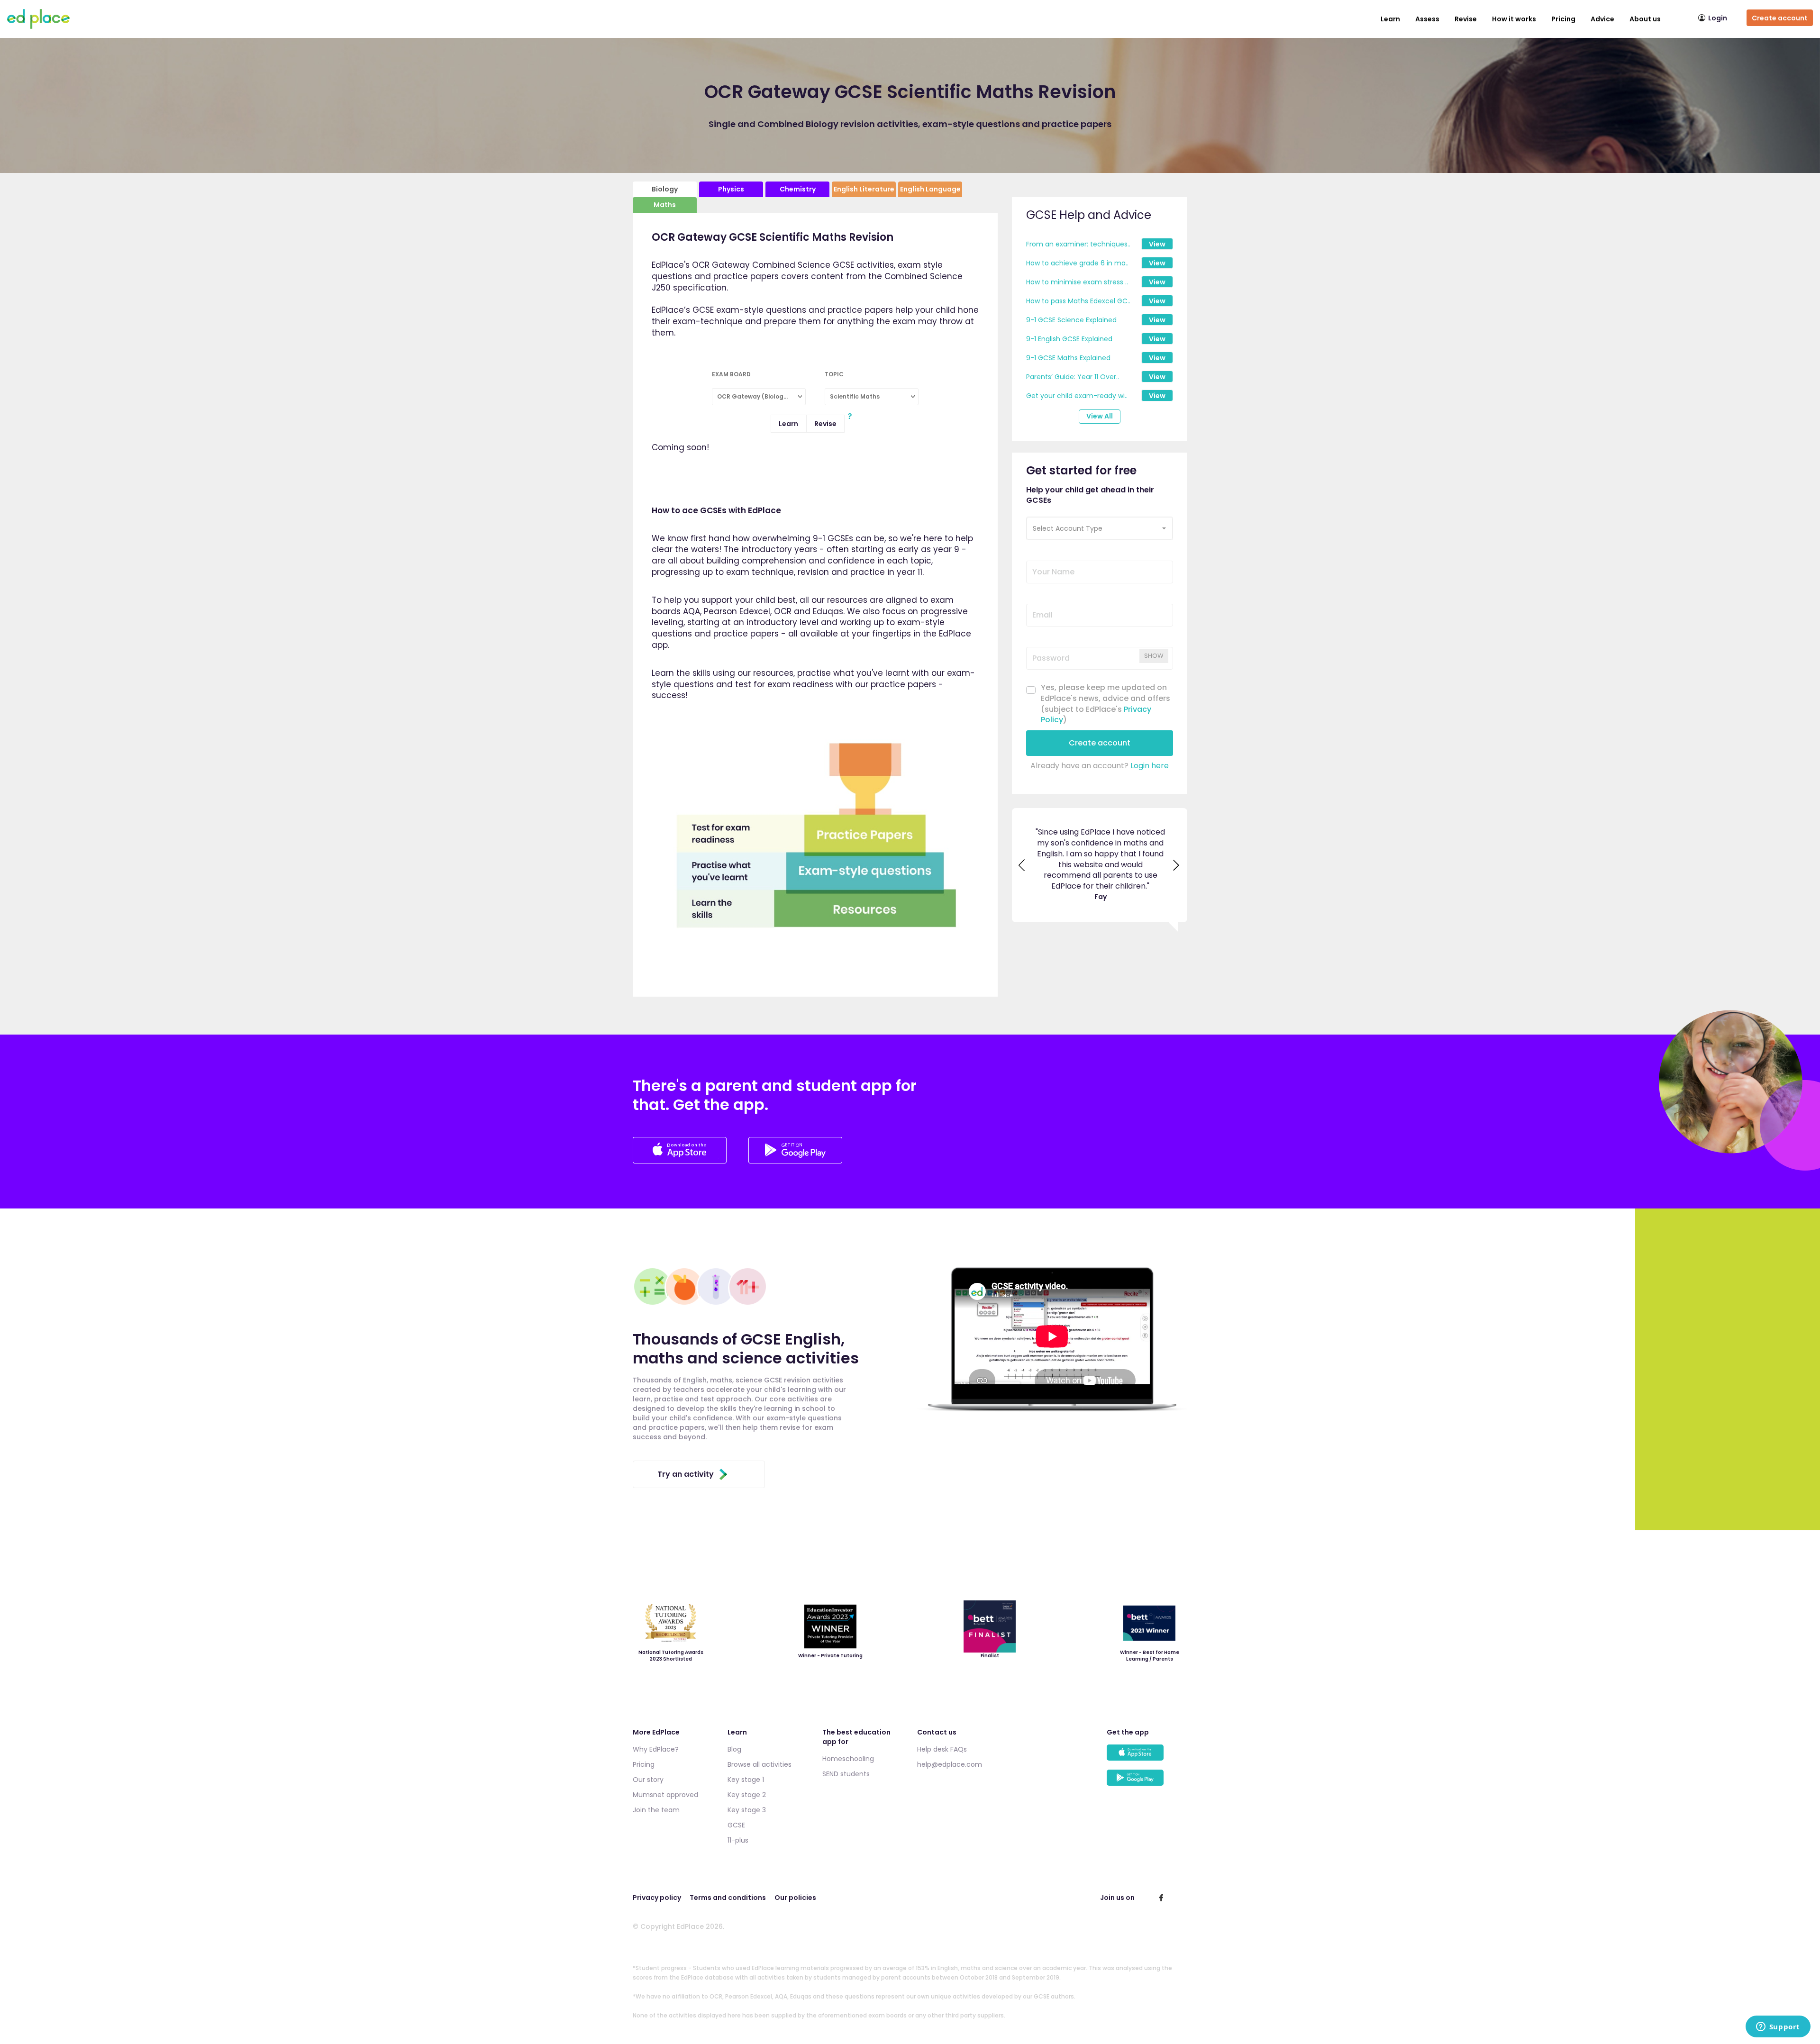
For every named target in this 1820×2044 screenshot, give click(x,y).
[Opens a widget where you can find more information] (1778, 2027)
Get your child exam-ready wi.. (1077, 396)
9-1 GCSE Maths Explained (1068, 358)
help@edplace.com (950, 1764)
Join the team (656, 1810)
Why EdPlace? (656, 1749)
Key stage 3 (747, 1810)
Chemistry (798, 189)
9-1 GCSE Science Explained (1071, 320)
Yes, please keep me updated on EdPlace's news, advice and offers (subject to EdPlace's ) (1106, 704)
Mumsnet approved (665, 1795)
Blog (734, 1749)
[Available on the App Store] (1147, 1757)
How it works (1514, 19)
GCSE (736, 1825)
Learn (1390, 19)
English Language (930, 189)
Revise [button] (1466, 19)
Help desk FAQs (942, 1749)
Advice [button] (1602, 19)
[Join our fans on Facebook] (1161, 1898)
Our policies (795, 1898)
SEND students (846, 1774)
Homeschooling (848, 1759)
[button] (1100, 528)
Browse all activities (760, 1764)
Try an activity (686, 1474)
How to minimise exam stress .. (1077, 282)
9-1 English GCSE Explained (1069, 339)
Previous (1022, 849)
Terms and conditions (728, 1898)
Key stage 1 (746, 1780)
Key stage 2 (747, 1795)
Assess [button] (1427, 19)
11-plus (738, 1840)
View (1157, 244)
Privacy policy (657, 1898)
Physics (731, 189)
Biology (665, 189)
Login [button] (1718, 18)
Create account (1780, 18)
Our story (648, 1780)
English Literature (864, 189)
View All (1100, 416)
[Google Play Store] (795, 1161)
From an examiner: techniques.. (1078, 244)
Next (1177, 849)
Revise (825, 424)
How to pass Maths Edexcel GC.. (1078, 301)
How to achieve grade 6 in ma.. (1077, 263)
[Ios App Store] (681, 1161)
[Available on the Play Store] (1147, 1782)
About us (1645, 19)
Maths (665, 205)
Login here (1150, 766)
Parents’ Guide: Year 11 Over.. (1073, 377)
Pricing (1563, 19)
